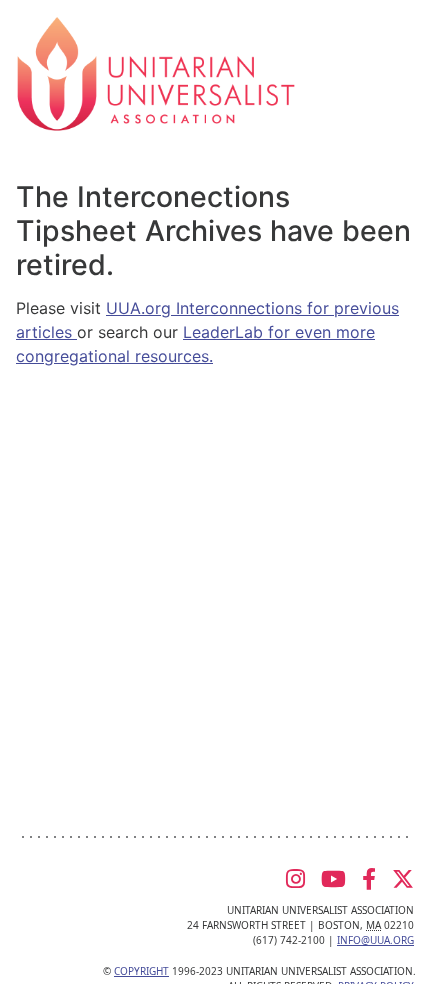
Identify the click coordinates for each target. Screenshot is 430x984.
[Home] (156, 72)
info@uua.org (375, 940)
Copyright (141, 971)
